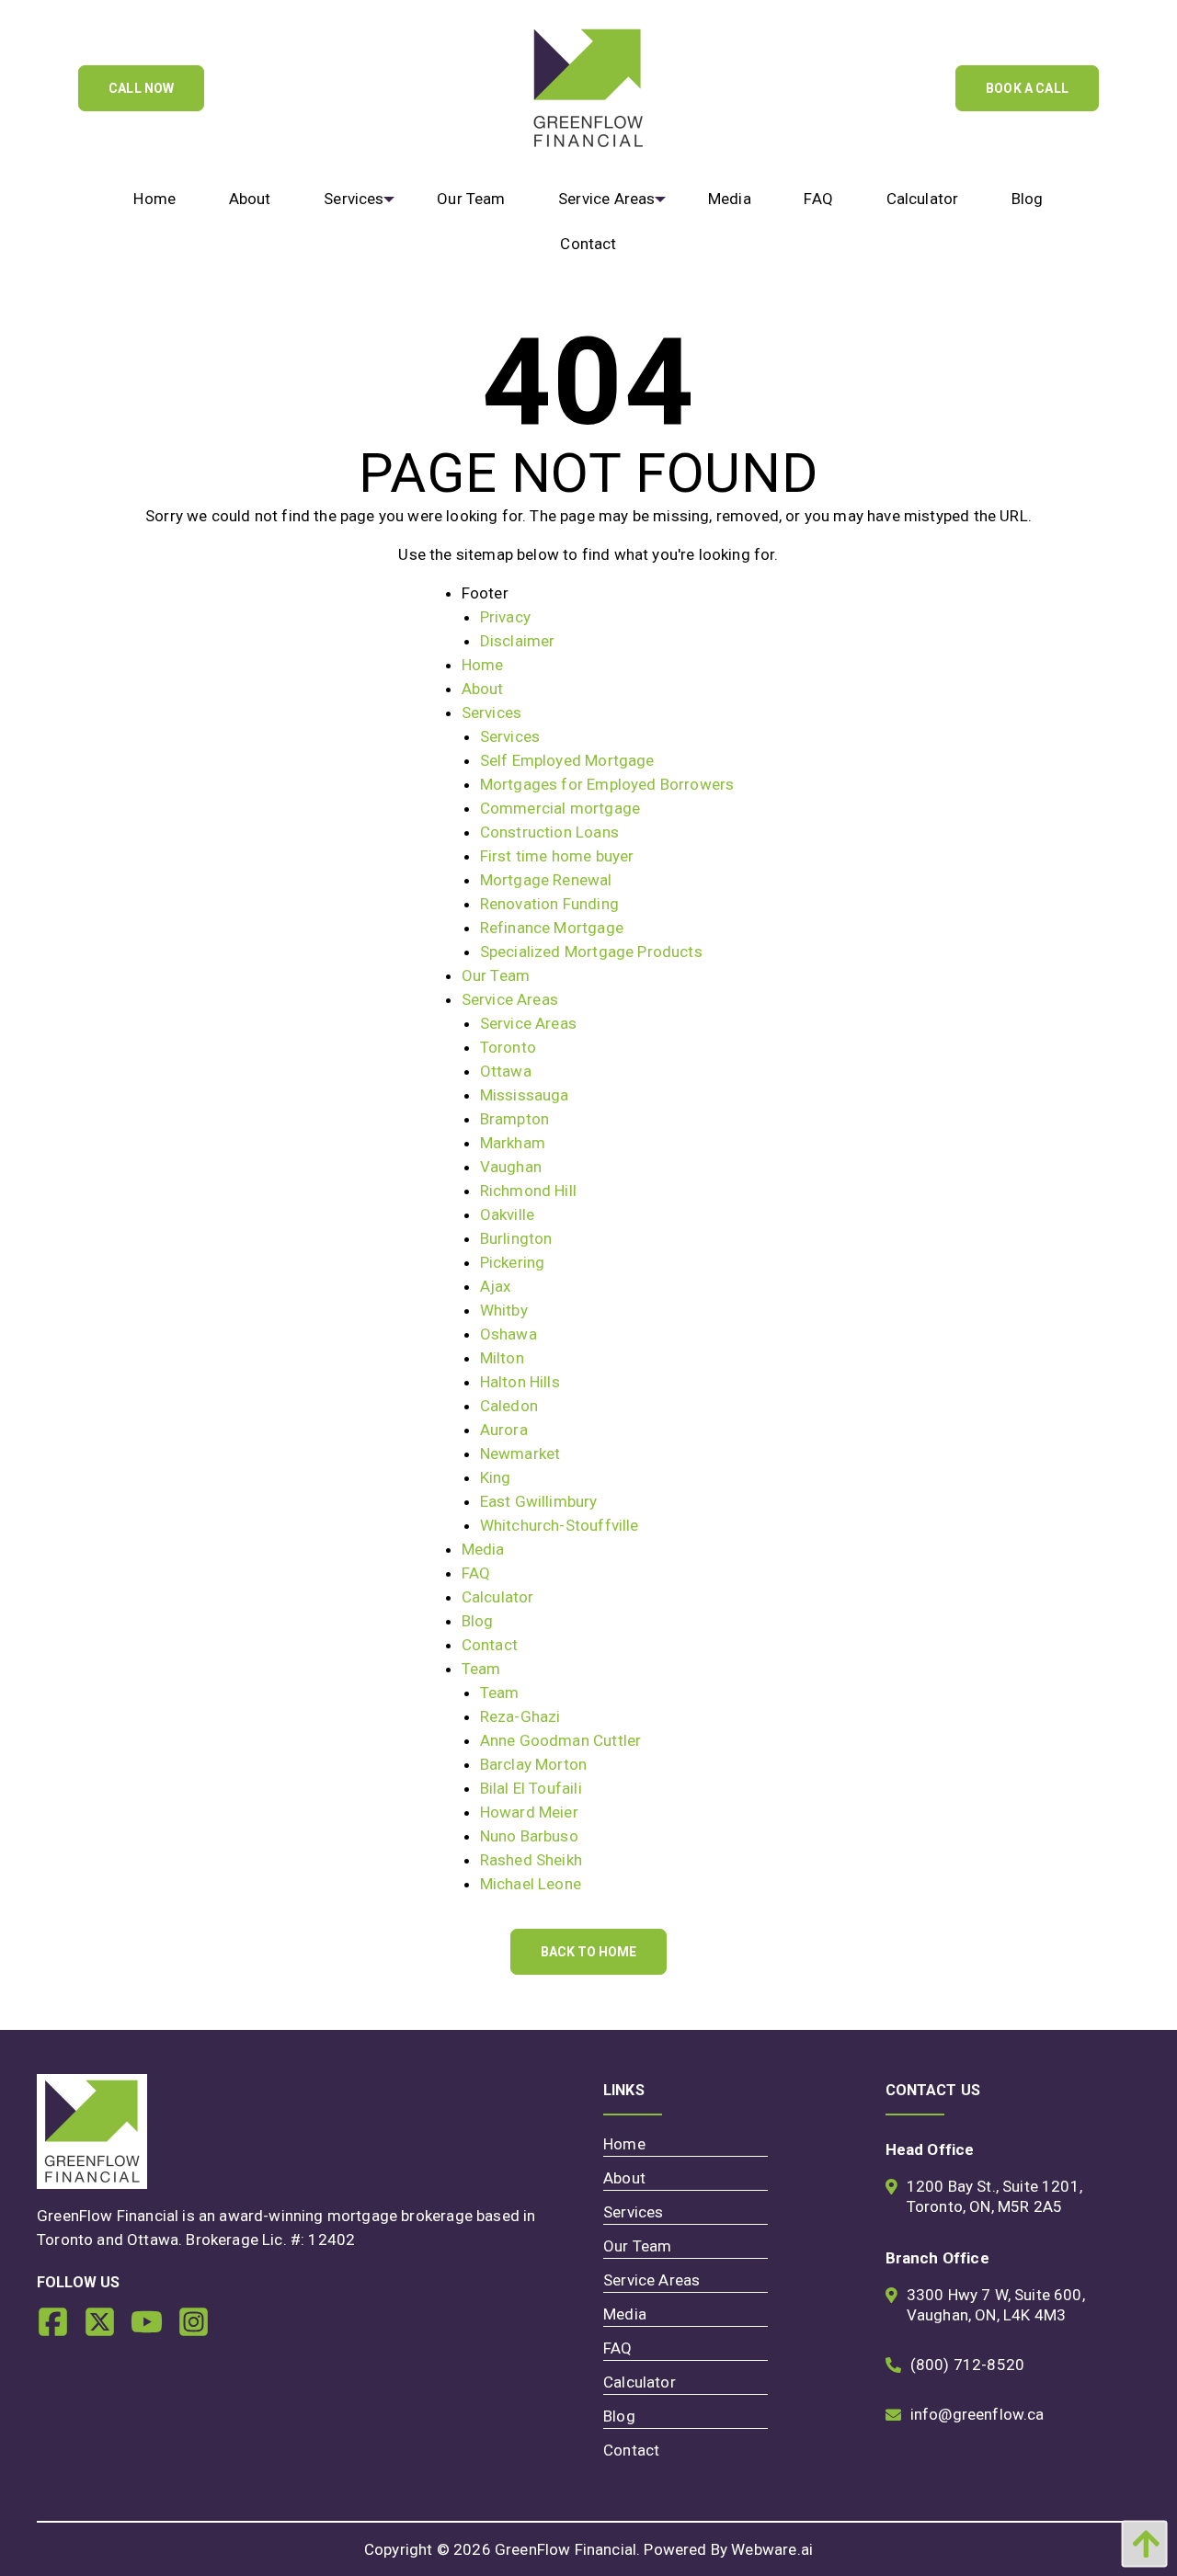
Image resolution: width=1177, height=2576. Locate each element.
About (483, 689)
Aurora (504, 1430)
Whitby (504, 1310)
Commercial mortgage (560, 808)
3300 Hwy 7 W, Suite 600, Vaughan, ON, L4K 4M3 (996, 2305)
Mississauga (525, 1095)
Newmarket (520, 1453)
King (496, 1477)
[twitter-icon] (107, 2329)
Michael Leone (531, 1884)
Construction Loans (549, 832)
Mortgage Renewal (546, 880)
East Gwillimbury (539, 1501)
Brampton (514, 1119)
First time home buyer (557, 856)
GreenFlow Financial (566, 2549)
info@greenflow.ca (977, 2414)
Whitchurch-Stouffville (560, 1525)
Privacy (505, 617)
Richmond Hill (528, 1191)
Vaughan (511, 1167)
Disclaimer (518, 641)
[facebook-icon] (60, 2329)
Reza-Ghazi (520, 1716)
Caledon (509, 1406)
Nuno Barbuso (529, 1836)
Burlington (516, 1238)
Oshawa (509, 1334)
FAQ (476, 1573)
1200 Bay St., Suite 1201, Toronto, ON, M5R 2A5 (994, 2196)
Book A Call (1027, 88)
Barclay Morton (533, 1764)
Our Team (496, 975)
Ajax (496, 1286)
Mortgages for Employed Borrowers (607, 784)
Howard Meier (529, 1812)
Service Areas (510, 999)
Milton (502, 1358)
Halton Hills (520, 1382)
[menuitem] (155, 199)
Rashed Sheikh (531, 1860)
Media (483, 1549)
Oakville (507, 1214)
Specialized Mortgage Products (591, 952)
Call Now (141, 88)
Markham (513, 1143)
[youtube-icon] (154, 2329)
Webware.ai (772, 2549)
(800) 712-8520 (967, 2365)
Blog (478, 1621)
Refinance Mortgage (552, 928)
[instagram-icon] (201, 2329)
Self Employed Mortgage (567, 760)
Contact (490, 1645)
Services (491, 712)
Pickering (513, 1262)
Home (483, 665)
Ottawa (506, 1071)
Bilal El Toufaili (531, 1788)
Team (481, 1669)
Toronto (508, 1047)
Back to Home (588, 1952)
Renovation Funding (549, 904)
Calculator (498, 1597)
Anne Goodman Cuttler (560, 1740)
